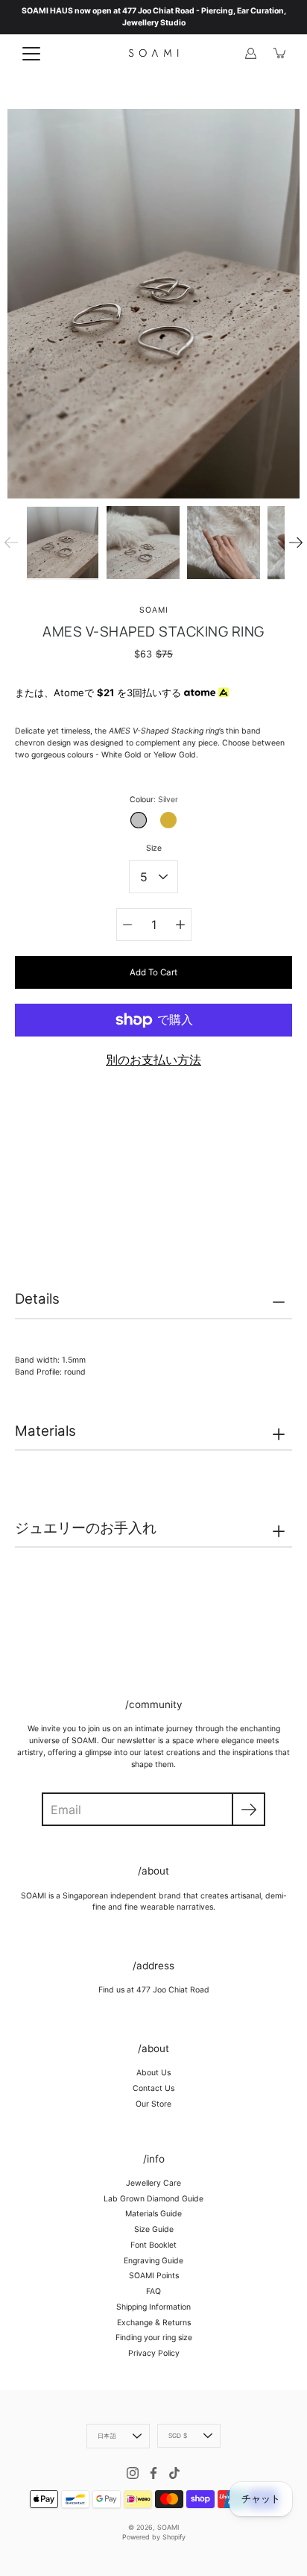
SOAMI (168, 2527)
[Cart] (280, 53)
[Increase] (180, 925)
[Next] (296, 543)
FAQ (153, 2291)
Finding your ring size (154, 2338)
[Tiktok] (174, 2473)
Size (154, 848)
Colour (154, 800)
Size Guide (154, 2229)
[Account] (250, 53)
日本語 (107, 2436)
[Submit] (249, 1809)
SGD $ (178, 2436)
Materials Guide (153, 2214)
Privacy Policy (154, 2353)
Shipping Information (153, 2307)
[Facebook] (153, 2473)
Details (37, 1299)
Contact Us (153, 2088)
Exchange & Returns (154, 2323)
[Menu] (31, 54)
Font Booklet (153, 2245)
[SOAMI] (153, 53)
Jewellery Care (153, 2183)
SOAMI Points (154, 2276)
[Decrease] (127, 925)
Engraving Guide (153, 2261)
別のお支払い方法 (153, 1060)
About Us (153, 2073)
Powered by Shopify (154, 2537)
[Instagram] (133, 2473)
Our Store (153, 2104)
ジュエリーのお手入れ (86, 1528)
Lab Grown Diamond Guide (153, 2199)
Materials (45, 1431)
